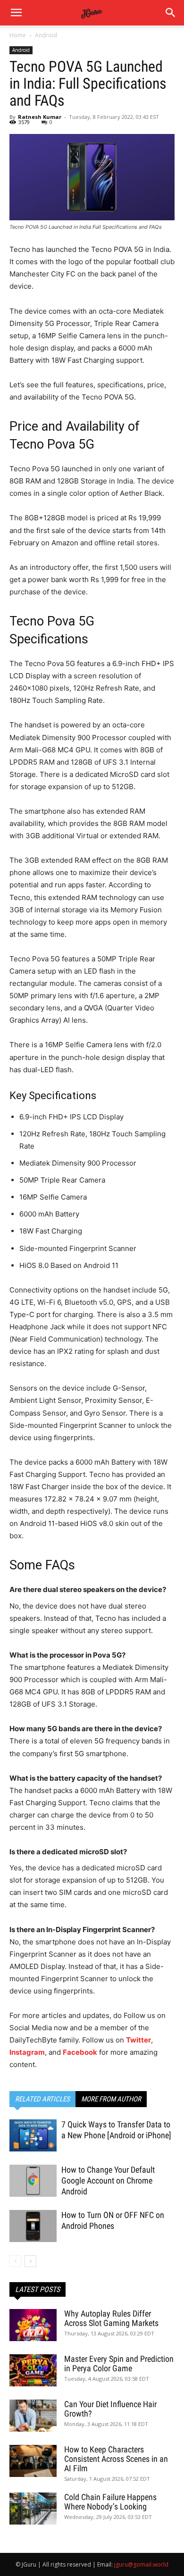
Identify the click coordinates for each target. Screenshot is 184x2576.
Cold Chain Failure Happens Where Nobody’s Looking (110, 2502)
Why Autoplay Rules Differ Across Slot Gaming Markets (111, 2318)
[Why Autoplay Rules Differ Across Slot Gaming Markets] (33, 2325)
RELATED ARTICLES (42, 2099)
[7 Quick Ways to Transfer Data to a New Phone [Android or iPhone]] (33, 2136)
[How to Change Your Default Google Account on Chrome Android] (33, 2181)
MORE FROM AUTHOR (111, 2099)
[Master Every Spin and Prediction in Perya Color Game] (33, 2371)
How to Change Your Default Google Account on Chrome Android (108, 2180)
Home (18, 35)
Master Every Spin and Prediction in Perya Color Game (119, 2363)
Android (46, 35)
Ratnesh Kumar (40, 117)
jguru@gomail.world (141, 2564)
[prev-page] (15, 2261)
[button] (171, 13)
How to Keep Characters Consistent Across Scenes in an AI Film (116, 2459)
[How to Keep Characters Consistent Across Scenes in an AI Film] (33, 2461)
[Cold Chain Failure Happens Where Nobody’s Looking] (33, 2509)
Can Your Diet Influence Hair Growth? (110, 2409)
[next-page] (30, 2261)
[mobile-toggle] (16, 13)
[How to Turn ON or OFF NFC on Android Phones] (33, 2226)
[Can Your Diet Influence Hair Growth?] (33, 2416)
